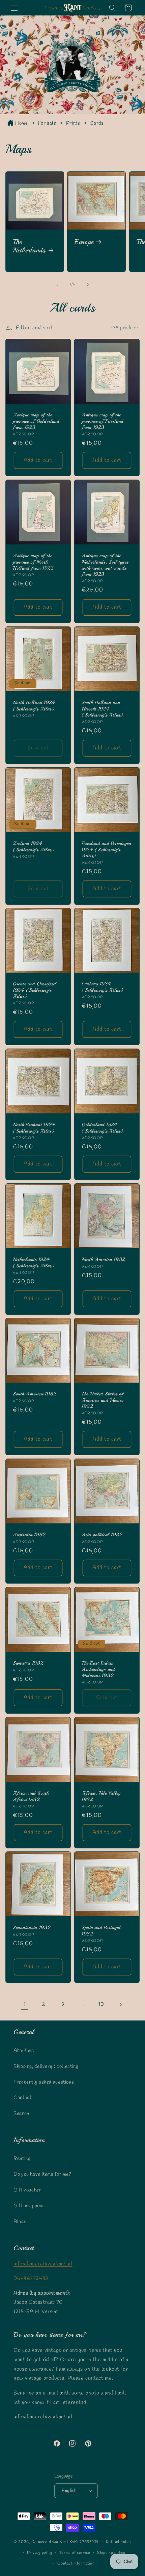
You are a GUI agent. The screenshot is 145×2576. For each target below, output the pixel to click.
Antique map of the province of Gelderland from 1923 (36, 421)
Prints (74, 123)
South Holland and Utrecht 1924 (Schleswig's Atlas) (103, 708)
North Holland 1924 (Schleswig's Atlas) (34, 705)
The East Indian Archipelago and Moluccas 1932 (98, 1669)
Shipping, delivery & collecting (46, 2067)
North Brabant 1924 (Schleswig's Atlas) (34, 1128)
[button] (14, 8)
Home (22, 123)
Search (21, 2114)
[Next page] (120, 2005)
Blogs (20, 2222)
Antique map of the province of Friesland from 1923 (103, 421)
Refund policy (119, 2542)
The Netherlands (29, 246)
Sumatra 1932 (28, 1663)
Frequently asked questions (44, 2082)
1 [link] (25, 2005)
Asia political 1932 (102, 1535)
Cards (97, 123)
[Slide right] (88, 285)
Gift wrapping (28, 2206)
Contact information (76, 2564)
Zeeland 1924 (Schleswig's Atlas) (34, 846)
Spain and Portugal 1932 (101, 1931)
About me (24, 2051)
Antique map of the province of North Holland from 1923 (33, 562)
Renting (22, 2159)
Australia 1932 (29, 1535)
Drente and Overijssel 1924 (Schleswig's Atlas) (35, 990)
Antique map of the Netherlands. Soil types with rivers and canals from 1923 (105, 565)
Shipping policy (111, 2553)
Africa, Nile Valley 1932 (101, 1796)
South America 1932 (35, 1394)
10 (101, 2004)
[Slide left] (57, 285)
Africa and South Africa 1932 (31, 1796)
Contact (22, 2098)
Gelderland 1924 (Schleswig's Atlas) (103, 1128)
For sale (48, 123)
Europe (84, 242)
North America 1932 (103, 1259)
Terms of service (75, 2553)
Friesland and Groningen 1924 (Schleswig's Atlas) (106, 849)
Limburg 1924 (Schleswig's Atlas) (103, 987)
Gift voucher (27, 2190)
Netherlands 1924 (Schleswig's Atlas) (34, 1262)
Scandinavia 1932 (32, 1928)
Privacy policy (40, 2553)
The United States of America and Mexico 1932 (103, 1400)
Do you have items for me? (42, 2174)
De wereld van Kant (50, 2542)
